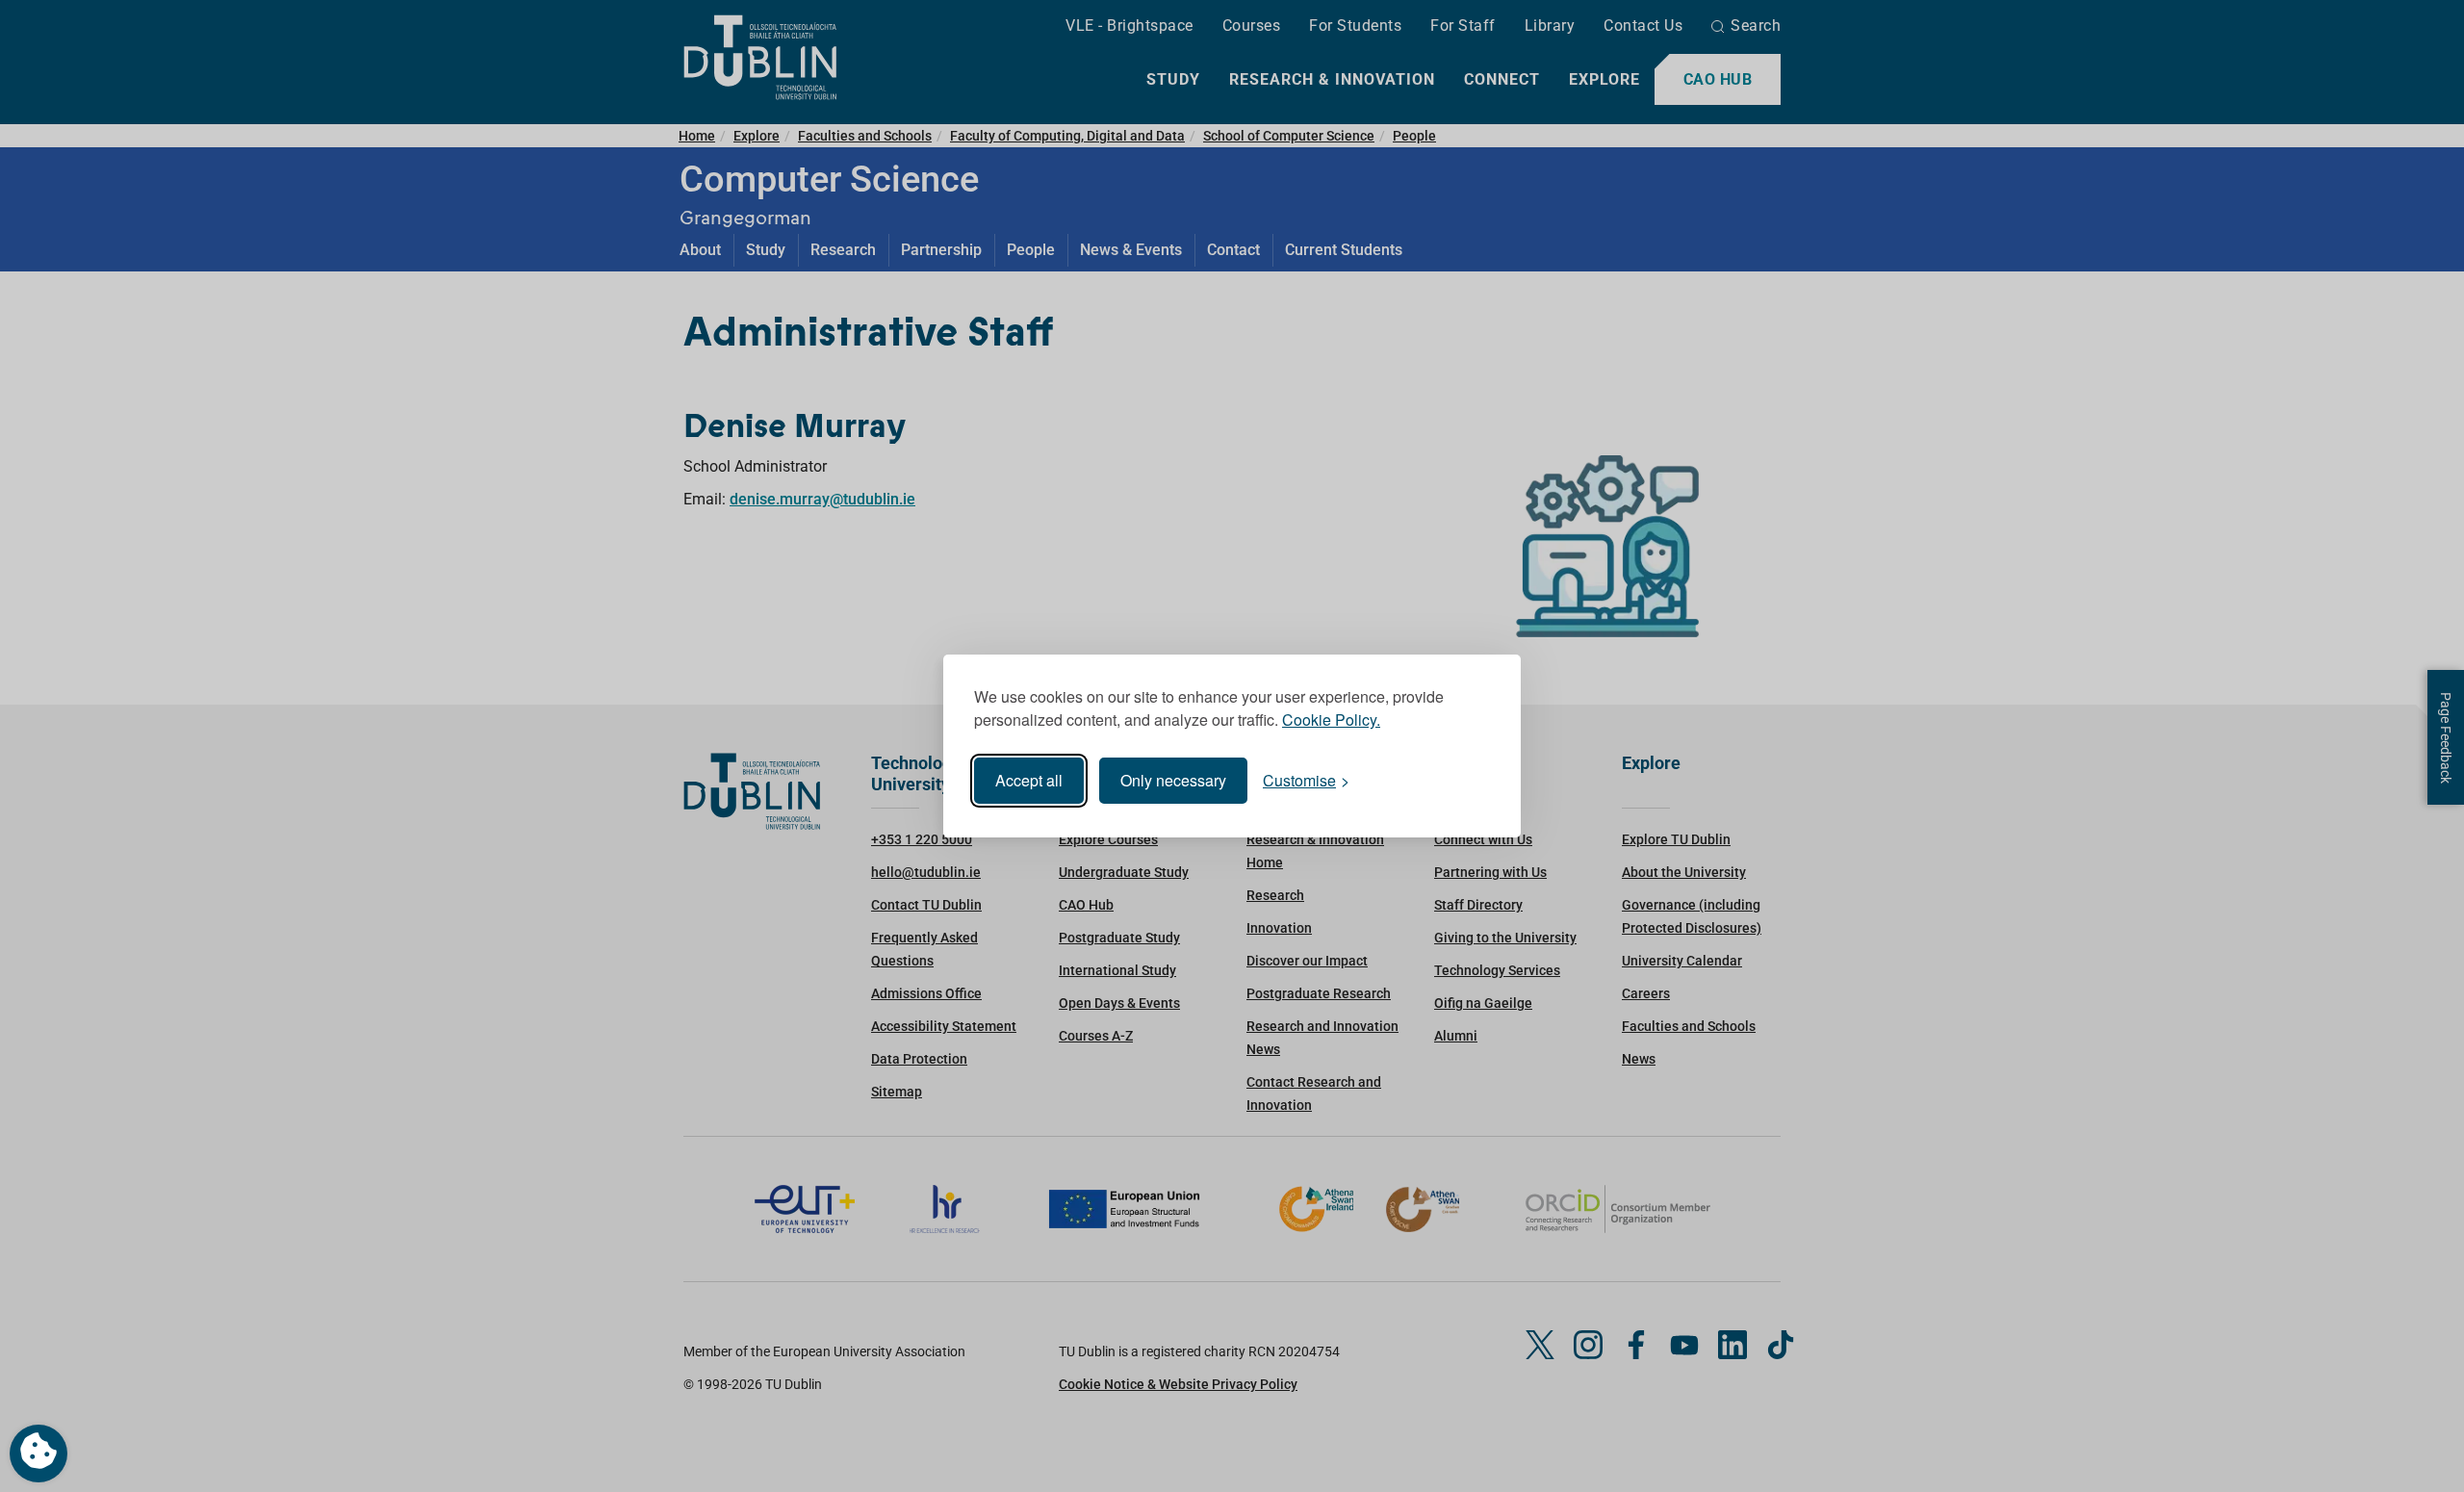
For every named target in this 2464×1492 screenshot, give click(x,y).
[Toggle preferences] (38, 1453)
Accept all (1029, 780)
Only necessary (1173, 780)
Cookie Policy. (1331, 720)
